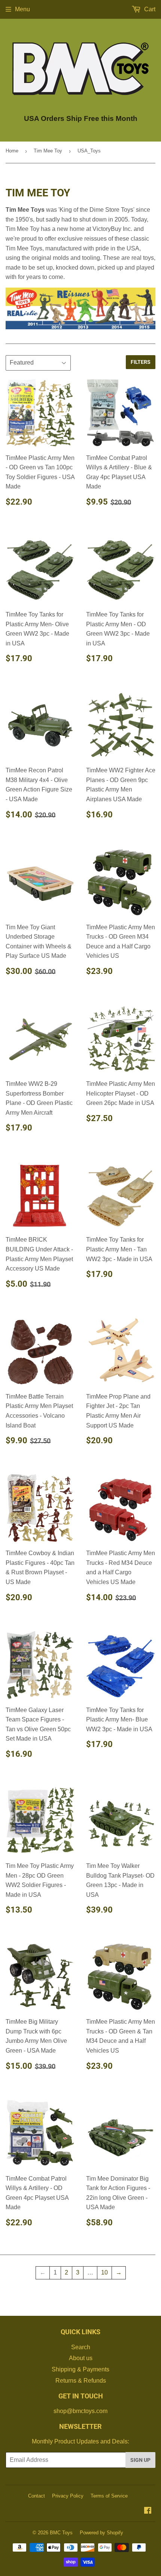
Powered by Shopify (101, 2533)
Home (12, 151)
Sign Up (140, 2460)
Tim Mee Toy (48, 151)
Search (81, 2347)
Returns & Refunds (81, 2381)
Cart (149, 9)
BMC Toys (61, 2533)
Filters (141, 362)
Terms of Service (109, 2496)
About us (81, 2358)
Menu (22, 9)
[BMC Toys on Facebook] (148, 2511)
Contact (37, 2496)
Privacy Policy (68, 2496)
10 (104, 2272)
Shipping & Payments (80, 2369)
